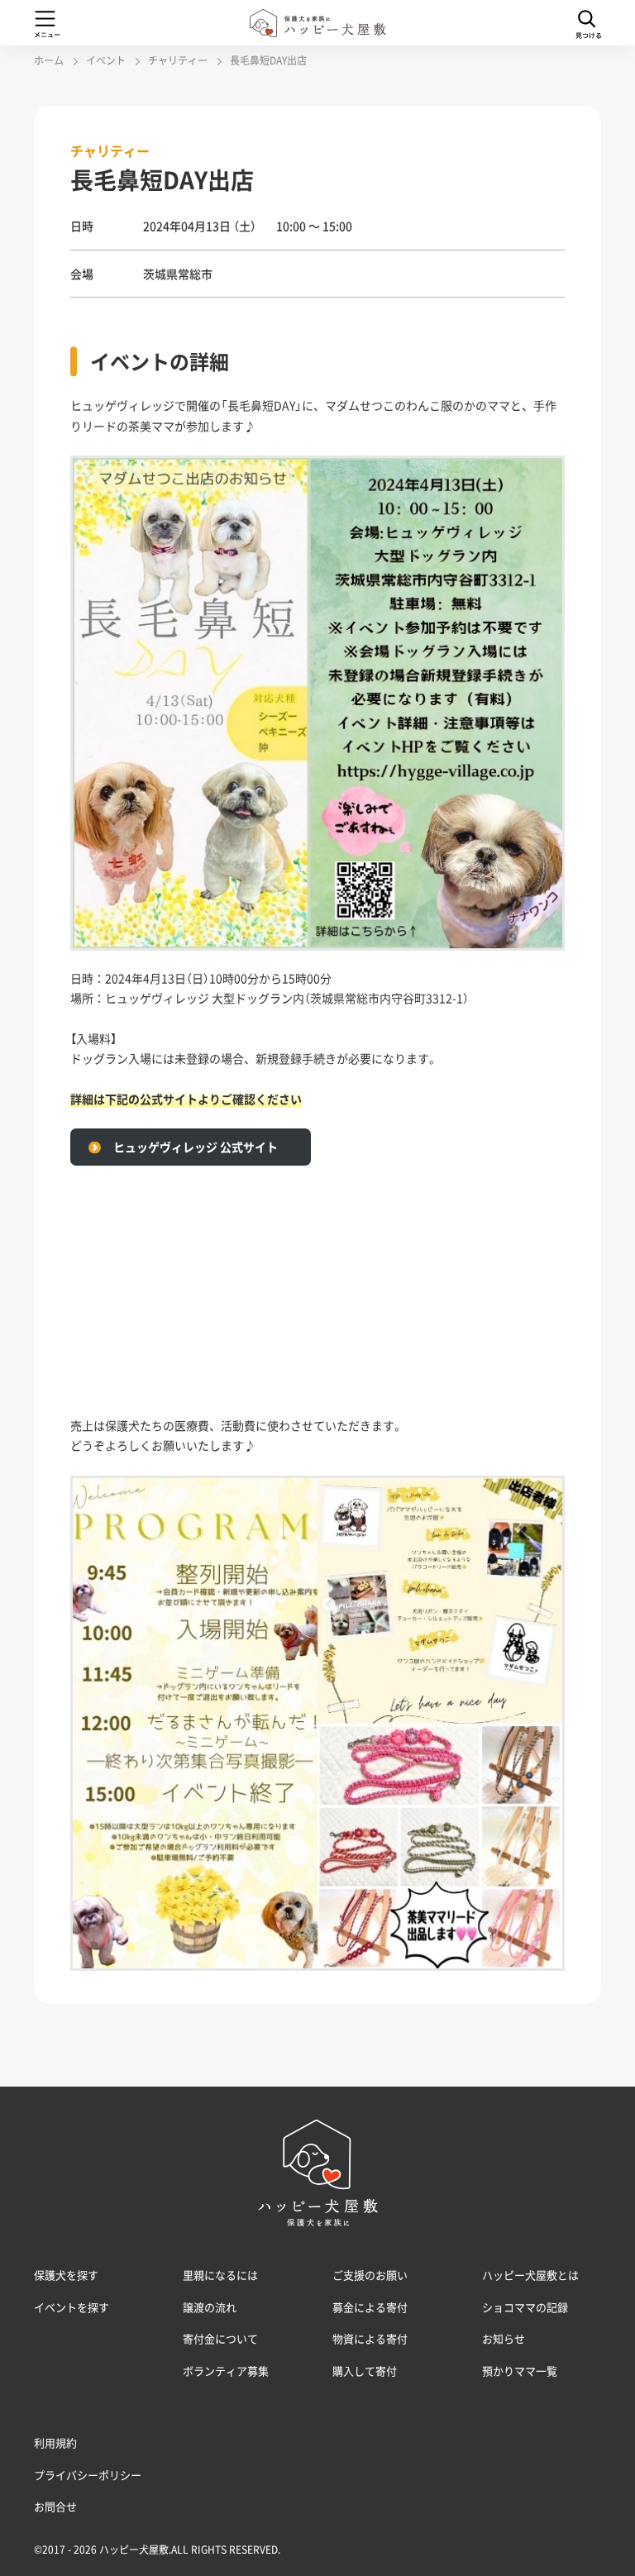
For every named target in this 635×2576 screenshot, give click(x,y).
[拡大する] (543, 477)
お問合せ (55, 2506)
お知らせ (504, 2338)
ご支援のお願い (370, 2275)
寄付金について (220, 2338)
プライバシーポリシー (88, 2475)
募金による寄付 (370, 2307)
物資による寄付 (370, 2338)
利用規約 (55, 2442)
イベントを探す (72, 2307)
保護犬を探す (66, 2275)
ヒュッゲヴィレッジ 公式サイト (196, 1147)
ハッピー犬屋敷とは (530, 2275)
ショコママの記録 (525, 2307)
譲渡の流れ (210, 2307)
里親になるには (220, 2275)
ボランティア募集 (226, 2371)
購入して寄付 (365, 2371)
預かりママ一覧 (520, 2371)
